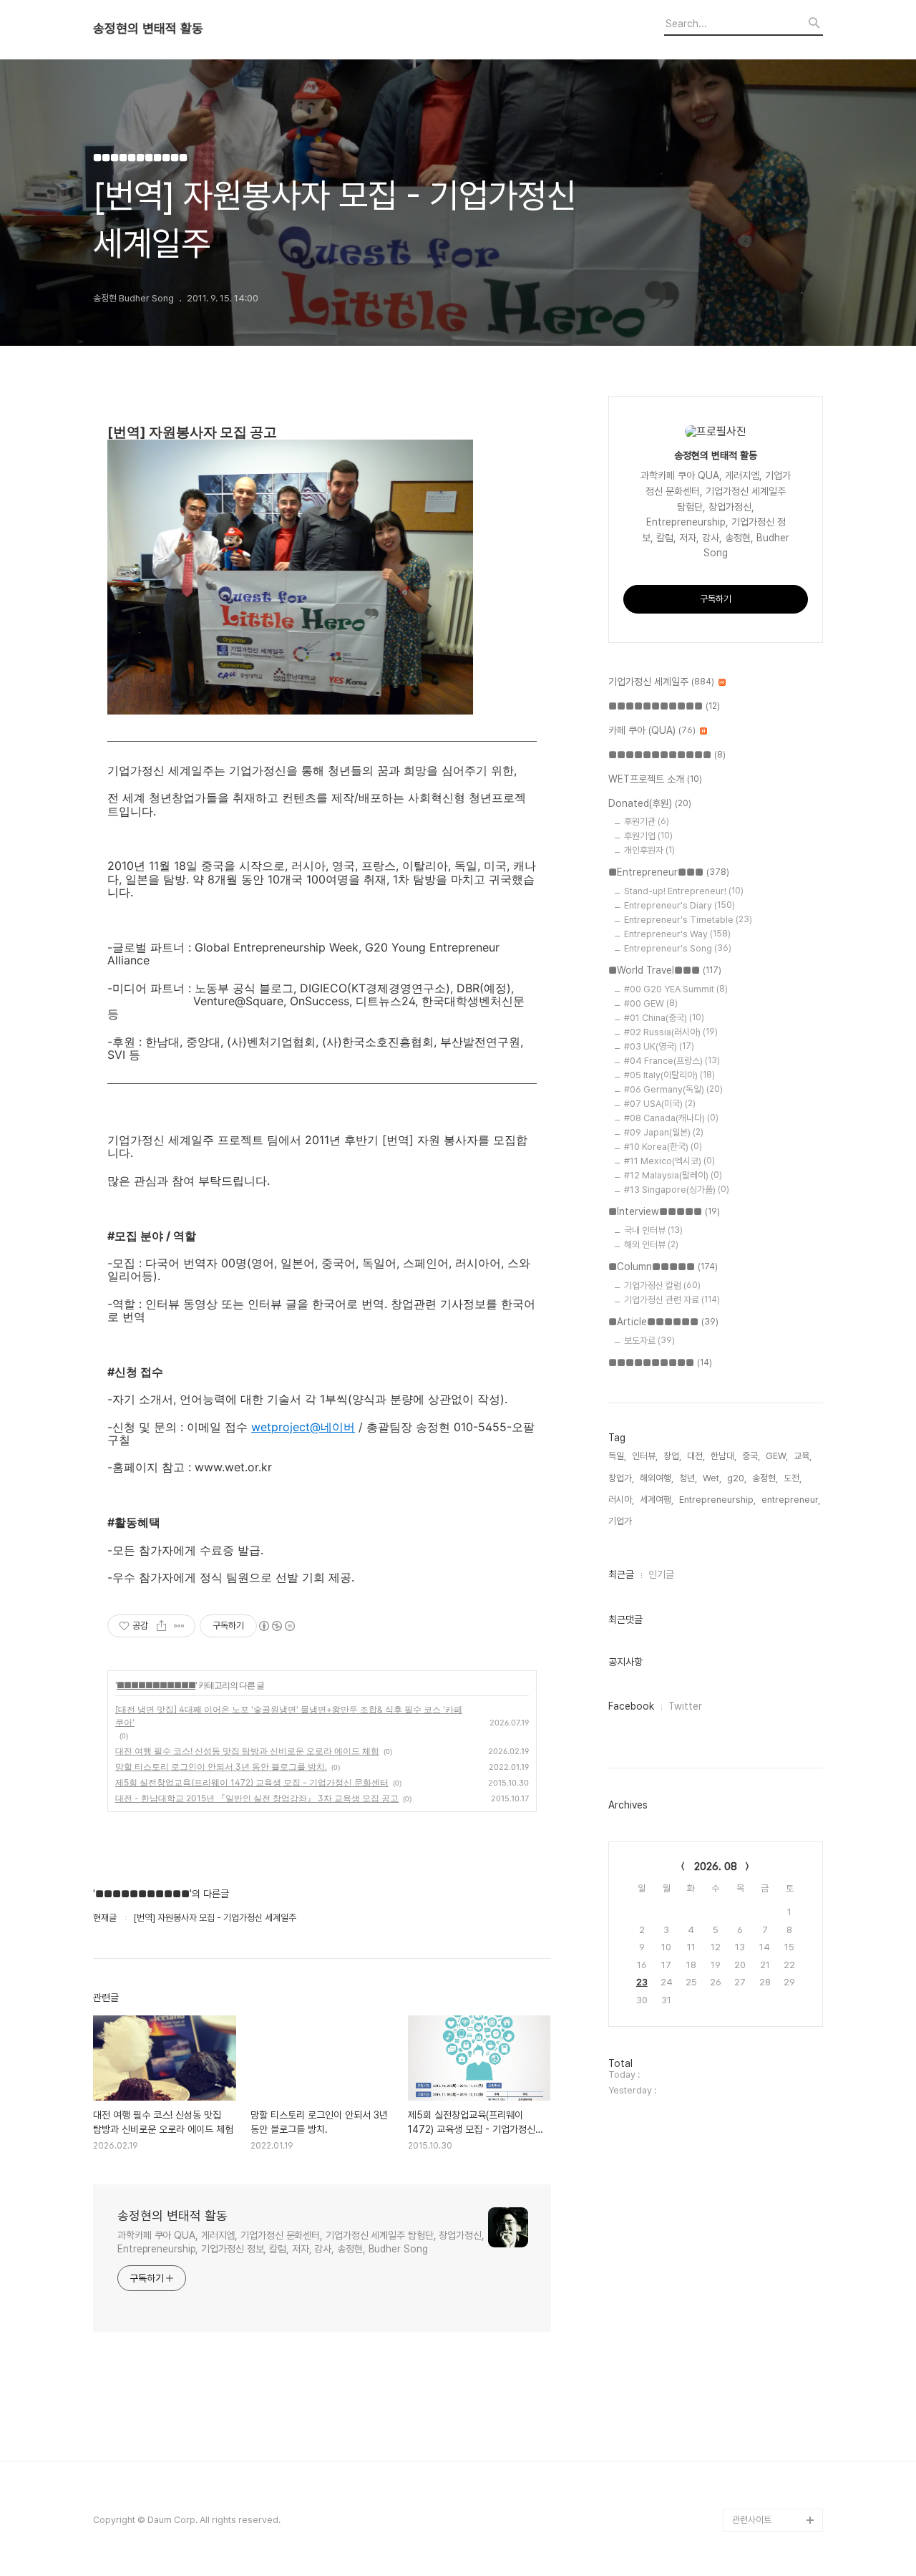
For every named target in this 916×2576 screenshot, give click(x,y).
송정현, (765, 1478)
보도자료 (649, 1341)
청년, (688, 1478)
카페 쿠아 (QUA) (652, 730)
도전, (793, 1478)
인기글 (661, 1574)
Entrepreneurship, (717, 1500)
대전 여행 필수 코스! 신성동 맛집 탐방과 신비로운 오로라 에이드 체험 (247, 1751)
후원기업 (648, 836)
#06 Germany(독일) (673, 1089)
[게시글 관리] (179, 1626)
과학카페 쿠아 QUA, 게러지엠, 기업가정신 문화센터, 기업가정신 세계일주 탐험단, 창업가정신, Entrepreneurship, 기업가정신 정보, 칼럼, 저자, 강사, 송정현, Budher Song (301, 2242)
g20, (737, 1478)
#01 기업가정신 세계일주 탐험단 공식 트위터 (774, 2348)
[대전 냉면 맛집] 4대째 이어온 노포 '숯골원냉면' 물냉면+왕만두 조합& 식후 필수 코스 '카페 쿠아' (289, 1716)
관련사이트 (752, 2520)
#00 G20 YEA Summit (676, 989)
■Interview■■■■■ (664, 1211)
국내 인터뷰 (653, 1230)
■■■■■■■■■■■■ (667, 755)
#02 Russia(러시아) (671, 1032)
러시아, (621, 1500)
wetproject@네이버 (303, 1427)
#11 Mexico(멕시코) (669, 1161)
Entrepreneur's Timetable (688, 920)
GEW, (777, 1456)
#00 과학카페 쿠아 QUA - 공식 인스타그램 (775, 2302)
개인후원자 (649, 850)
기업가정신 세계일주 (661, 682)
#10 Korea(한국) (663, 1147)
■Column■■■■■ (663, 1267)
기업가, (621, 1521)
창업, (672, 1456)
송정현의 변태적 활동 (148, 29)
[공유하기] (161, 1626)
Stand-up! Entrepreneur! (684, 891)
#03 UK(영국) (659, 1046)
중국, (751, 1456)
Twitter (685, 1706)
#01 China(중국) (664, 1018)
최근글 (621, 1574)
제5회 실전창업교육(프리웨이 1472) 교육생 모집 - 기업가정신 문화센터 (252, 1782)
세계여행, (657, 1500)
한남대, (723, 1456)
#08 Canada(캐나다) (671, 1118)
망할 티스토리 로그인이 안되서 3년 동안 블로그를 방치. (221, 1767)
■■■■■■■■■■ (660, 1362)
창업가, (621, 1478)
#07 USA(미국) (660, 1104)
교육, (803, 1456)
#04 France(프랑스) (672, 1061)
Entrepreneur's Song (678, 948)
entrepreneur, (791, 1500)
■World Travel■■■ (665, 970)
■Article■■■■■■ (663, 1322)
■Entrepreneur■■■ (669, 872)
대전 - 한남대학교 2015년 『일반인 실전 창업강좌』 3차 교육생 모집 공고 (257, 1798)
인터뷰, (645, 1456)
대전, (696, 1456)
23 (642, 1982)
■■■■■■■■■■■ (156, 1685)
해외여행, (657, 1478)
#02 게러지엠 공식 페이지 (776, 2394)
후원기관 (647, 822)
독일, (617, 1456)
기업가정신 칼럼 (662, 1285)
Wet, (712, 1478)
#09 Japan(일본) (664, 1132)
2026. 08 (716, 1866)
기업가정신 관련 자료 (672, 1300)
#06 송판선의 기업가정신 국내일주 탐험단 (775, 2485)
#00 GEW (651, 1003)
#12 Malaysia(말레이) (673, 1175)
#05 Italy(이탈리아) (669, 1075)
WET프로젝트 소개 (655, 779)
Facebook (631, 1706)
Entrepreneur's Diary (679, 905)
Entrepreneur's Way (677, 934)
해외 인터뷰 (651, 1245)
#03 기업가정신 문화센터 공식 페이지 (775, 2440)
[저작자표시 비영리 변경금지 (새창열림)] (276, 1626)
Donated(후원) (650, 803)
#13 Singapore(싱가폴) (677, 1190)
